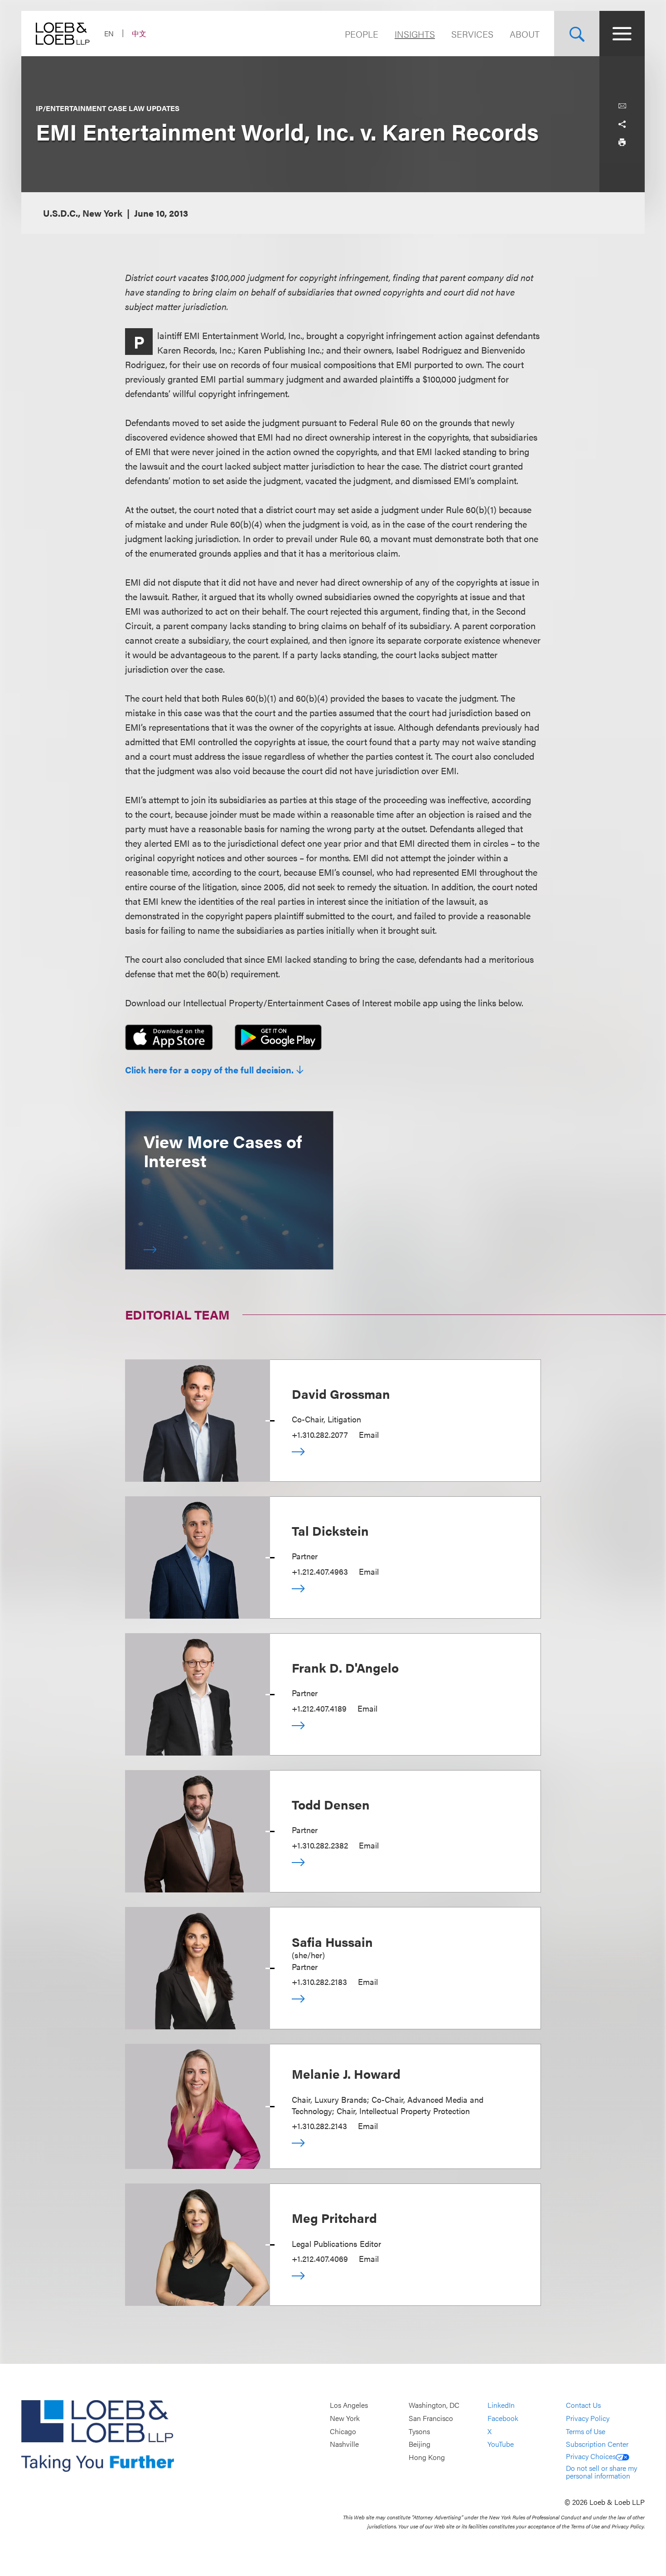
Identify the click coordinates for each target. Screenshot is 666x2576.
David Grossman (341, 1393)
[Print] (622, 142)
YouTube (501, 2444)
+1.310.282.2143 (319, 2126)
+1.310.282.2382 (320, 1845)
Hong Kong (427, 2457)
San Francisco (431, 2418)
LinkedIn (501, 2405)
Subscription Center (597, 2444)
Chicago (343, 2431)
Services (472, 34)
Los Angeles (349, 2405)
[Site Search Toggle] (577, 34)
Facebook (503, 2418)
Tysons (419, 2431)
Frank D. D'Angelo (345, 1667)
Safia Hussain (332, 1941)
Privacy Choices (591, 2456)
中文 (139, 33)
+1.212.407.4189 (319, 1708)
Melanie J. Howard (346, 2073)
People (362, 34)
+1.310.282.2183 (319, 1982)
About (525, 34)
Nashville (344, 2444)
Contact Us (583, 2405)
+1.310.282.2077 (320, 1434)
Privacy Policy (588, 2418)
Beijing (420, 2444)
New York (345, 2418)
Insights (415, 34)
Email (369, 1434)
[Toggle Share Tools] (622, 124)
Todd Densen (331, 1804)
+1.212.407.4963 (320, 1571)
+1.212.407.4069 (320, 2258)
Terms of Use (586, 2431)
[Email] (622, 106)
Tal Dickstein (330, 1530)
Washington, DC (434, 2405)
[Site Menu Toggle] (622, 34)
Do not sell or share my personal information (601, 2472)
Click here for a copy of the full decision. (209, 1070)
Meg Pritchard (334, 2217)
